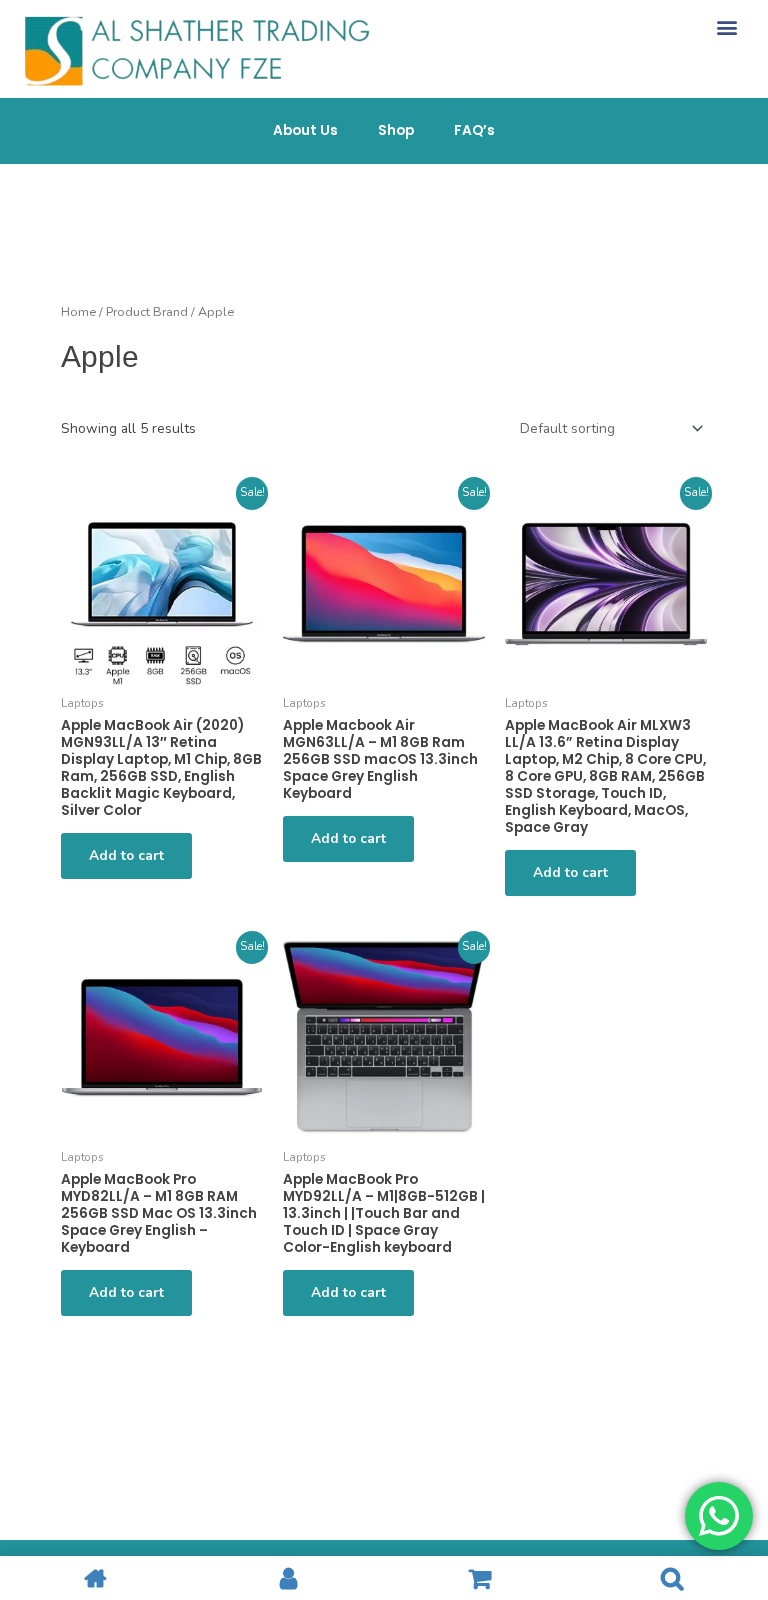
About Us (305, 130)
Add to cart (126, 855)
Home (78, 311)
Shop (396, 130)
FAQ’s (474, 130)
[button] (726, 26)
